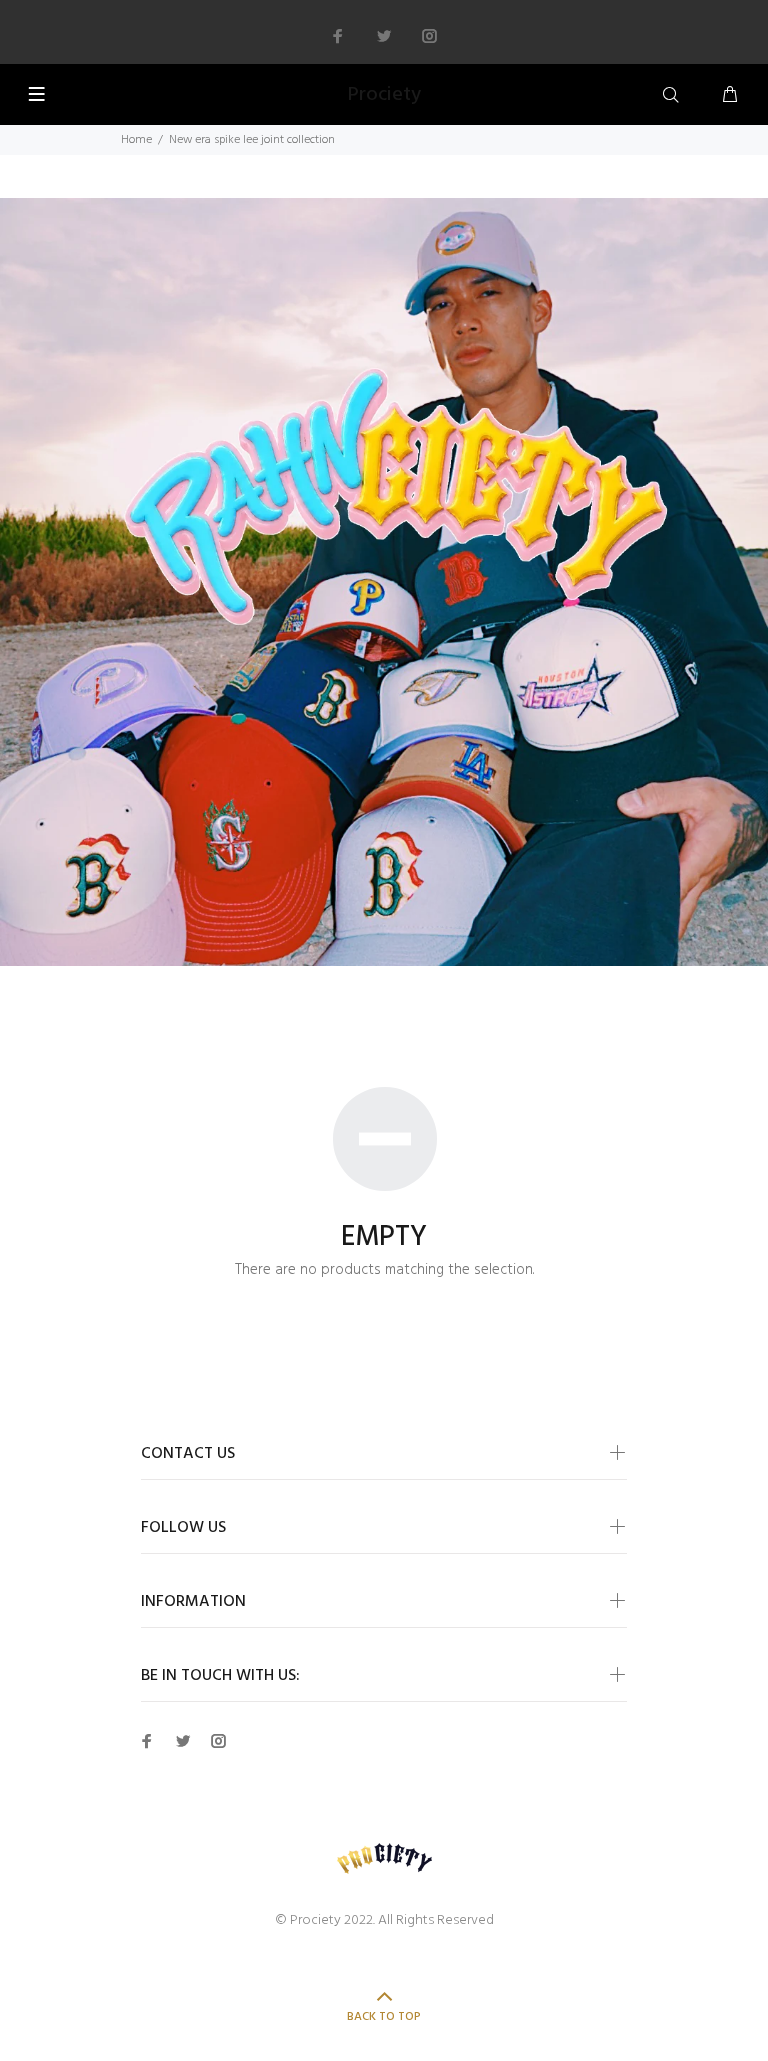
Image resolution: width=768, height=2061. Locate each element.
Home (136, 140)
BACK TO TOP (384, 2017)
